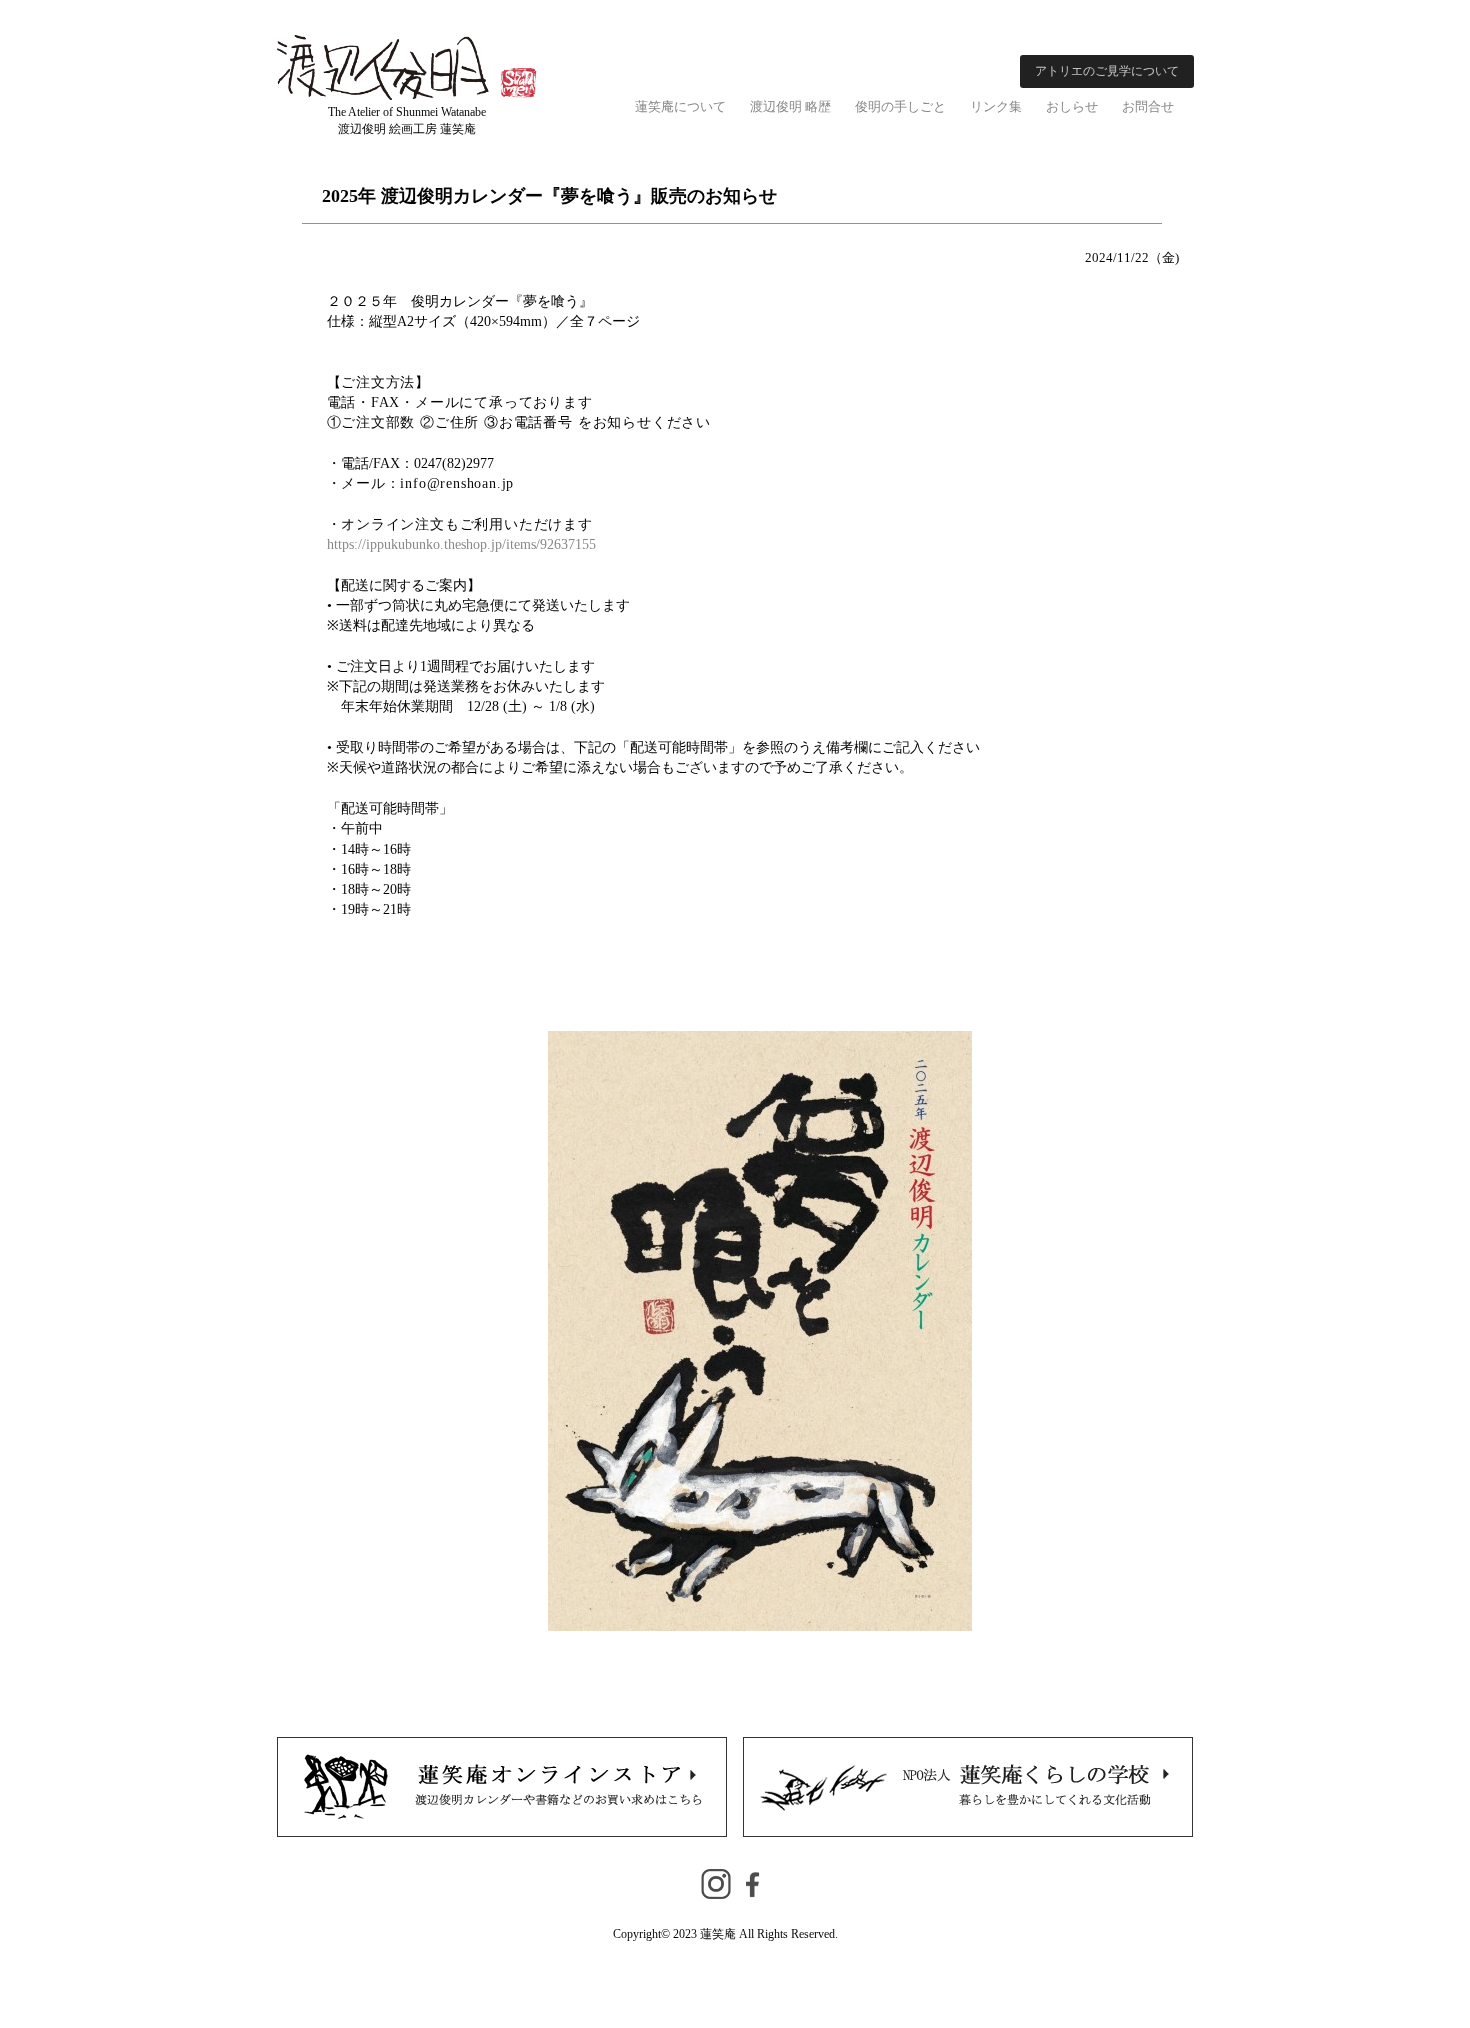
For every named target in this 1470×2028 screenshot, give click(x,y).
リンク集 (996, 106)
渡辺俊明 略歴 (790, 106)
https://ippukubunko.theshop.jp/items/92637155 (461, 544)
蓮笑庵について (680, 106)
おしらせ (1072, 106)
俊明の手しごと (900, 106)
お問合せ (1148, 106)
